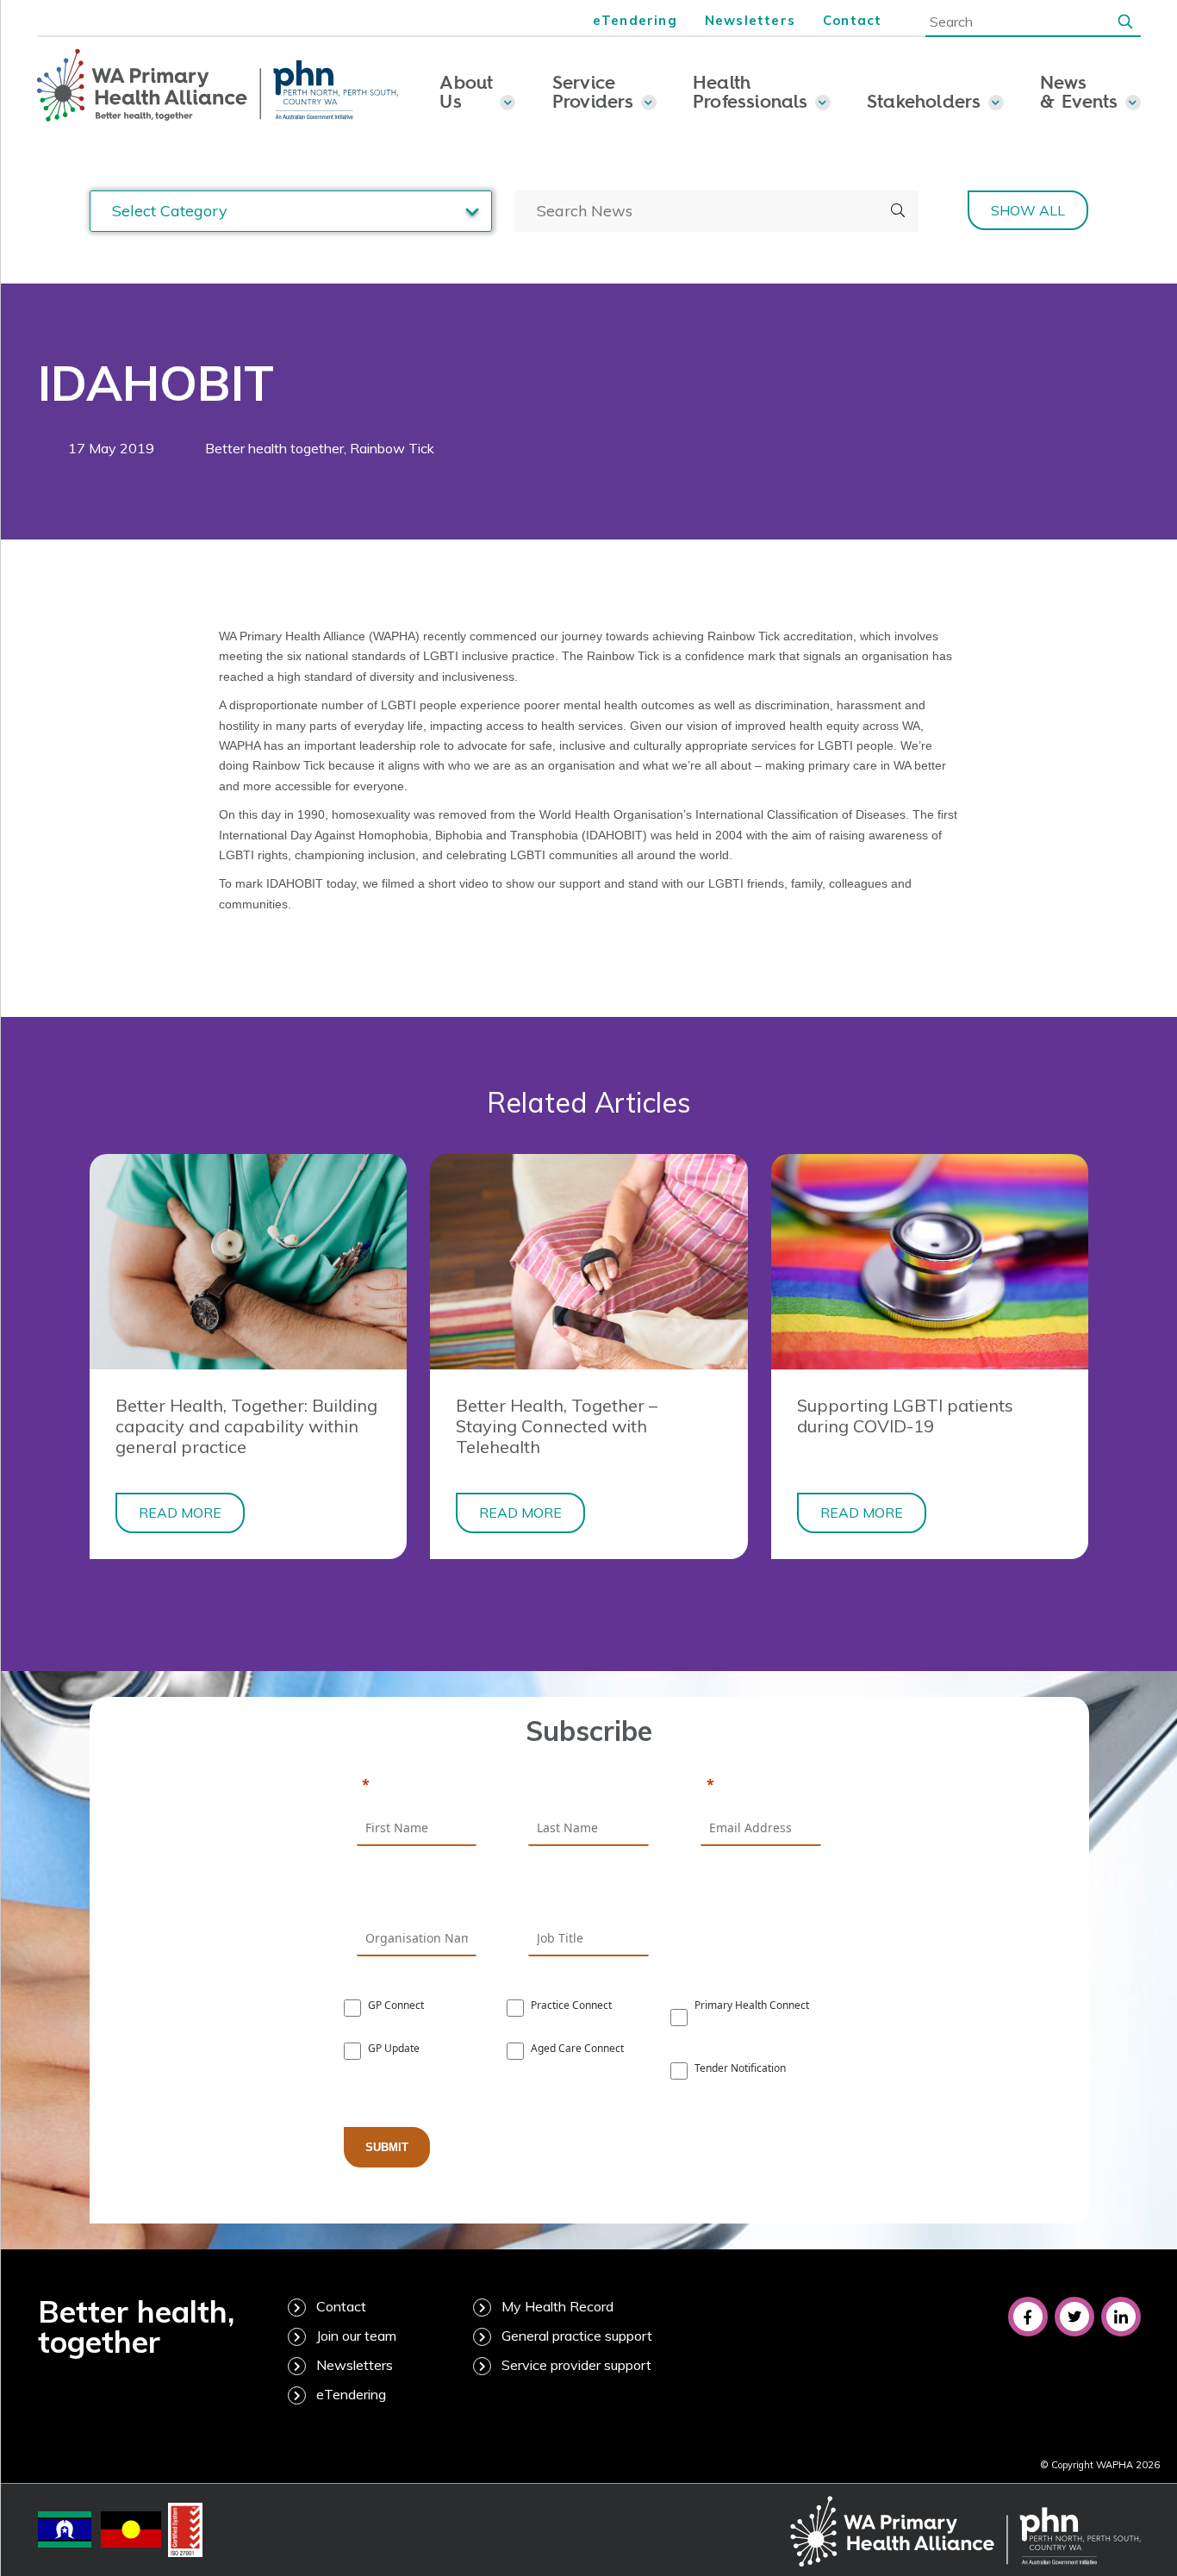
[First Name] (417, 1786)
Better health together (274, 448)
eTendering (635, 20)
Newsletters (750, 20)
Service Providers (593, 91)
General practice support (577, 2336)
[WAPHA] (218, 86)
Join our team (356, 2336)
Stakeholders (924, 101)
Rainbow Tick (392, 448)
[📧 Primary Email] (761, 1786)
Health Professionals (750, 91)
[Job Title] (588, 1895)
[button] (1125, 21)
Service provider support (576, 2365)
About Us (466, 91)
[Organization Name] (417, 1895)
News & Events (1079, 91)
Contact (852, 20)
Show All (1028, 210)
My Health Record (557, 2306)
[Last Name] (588, 1786)
